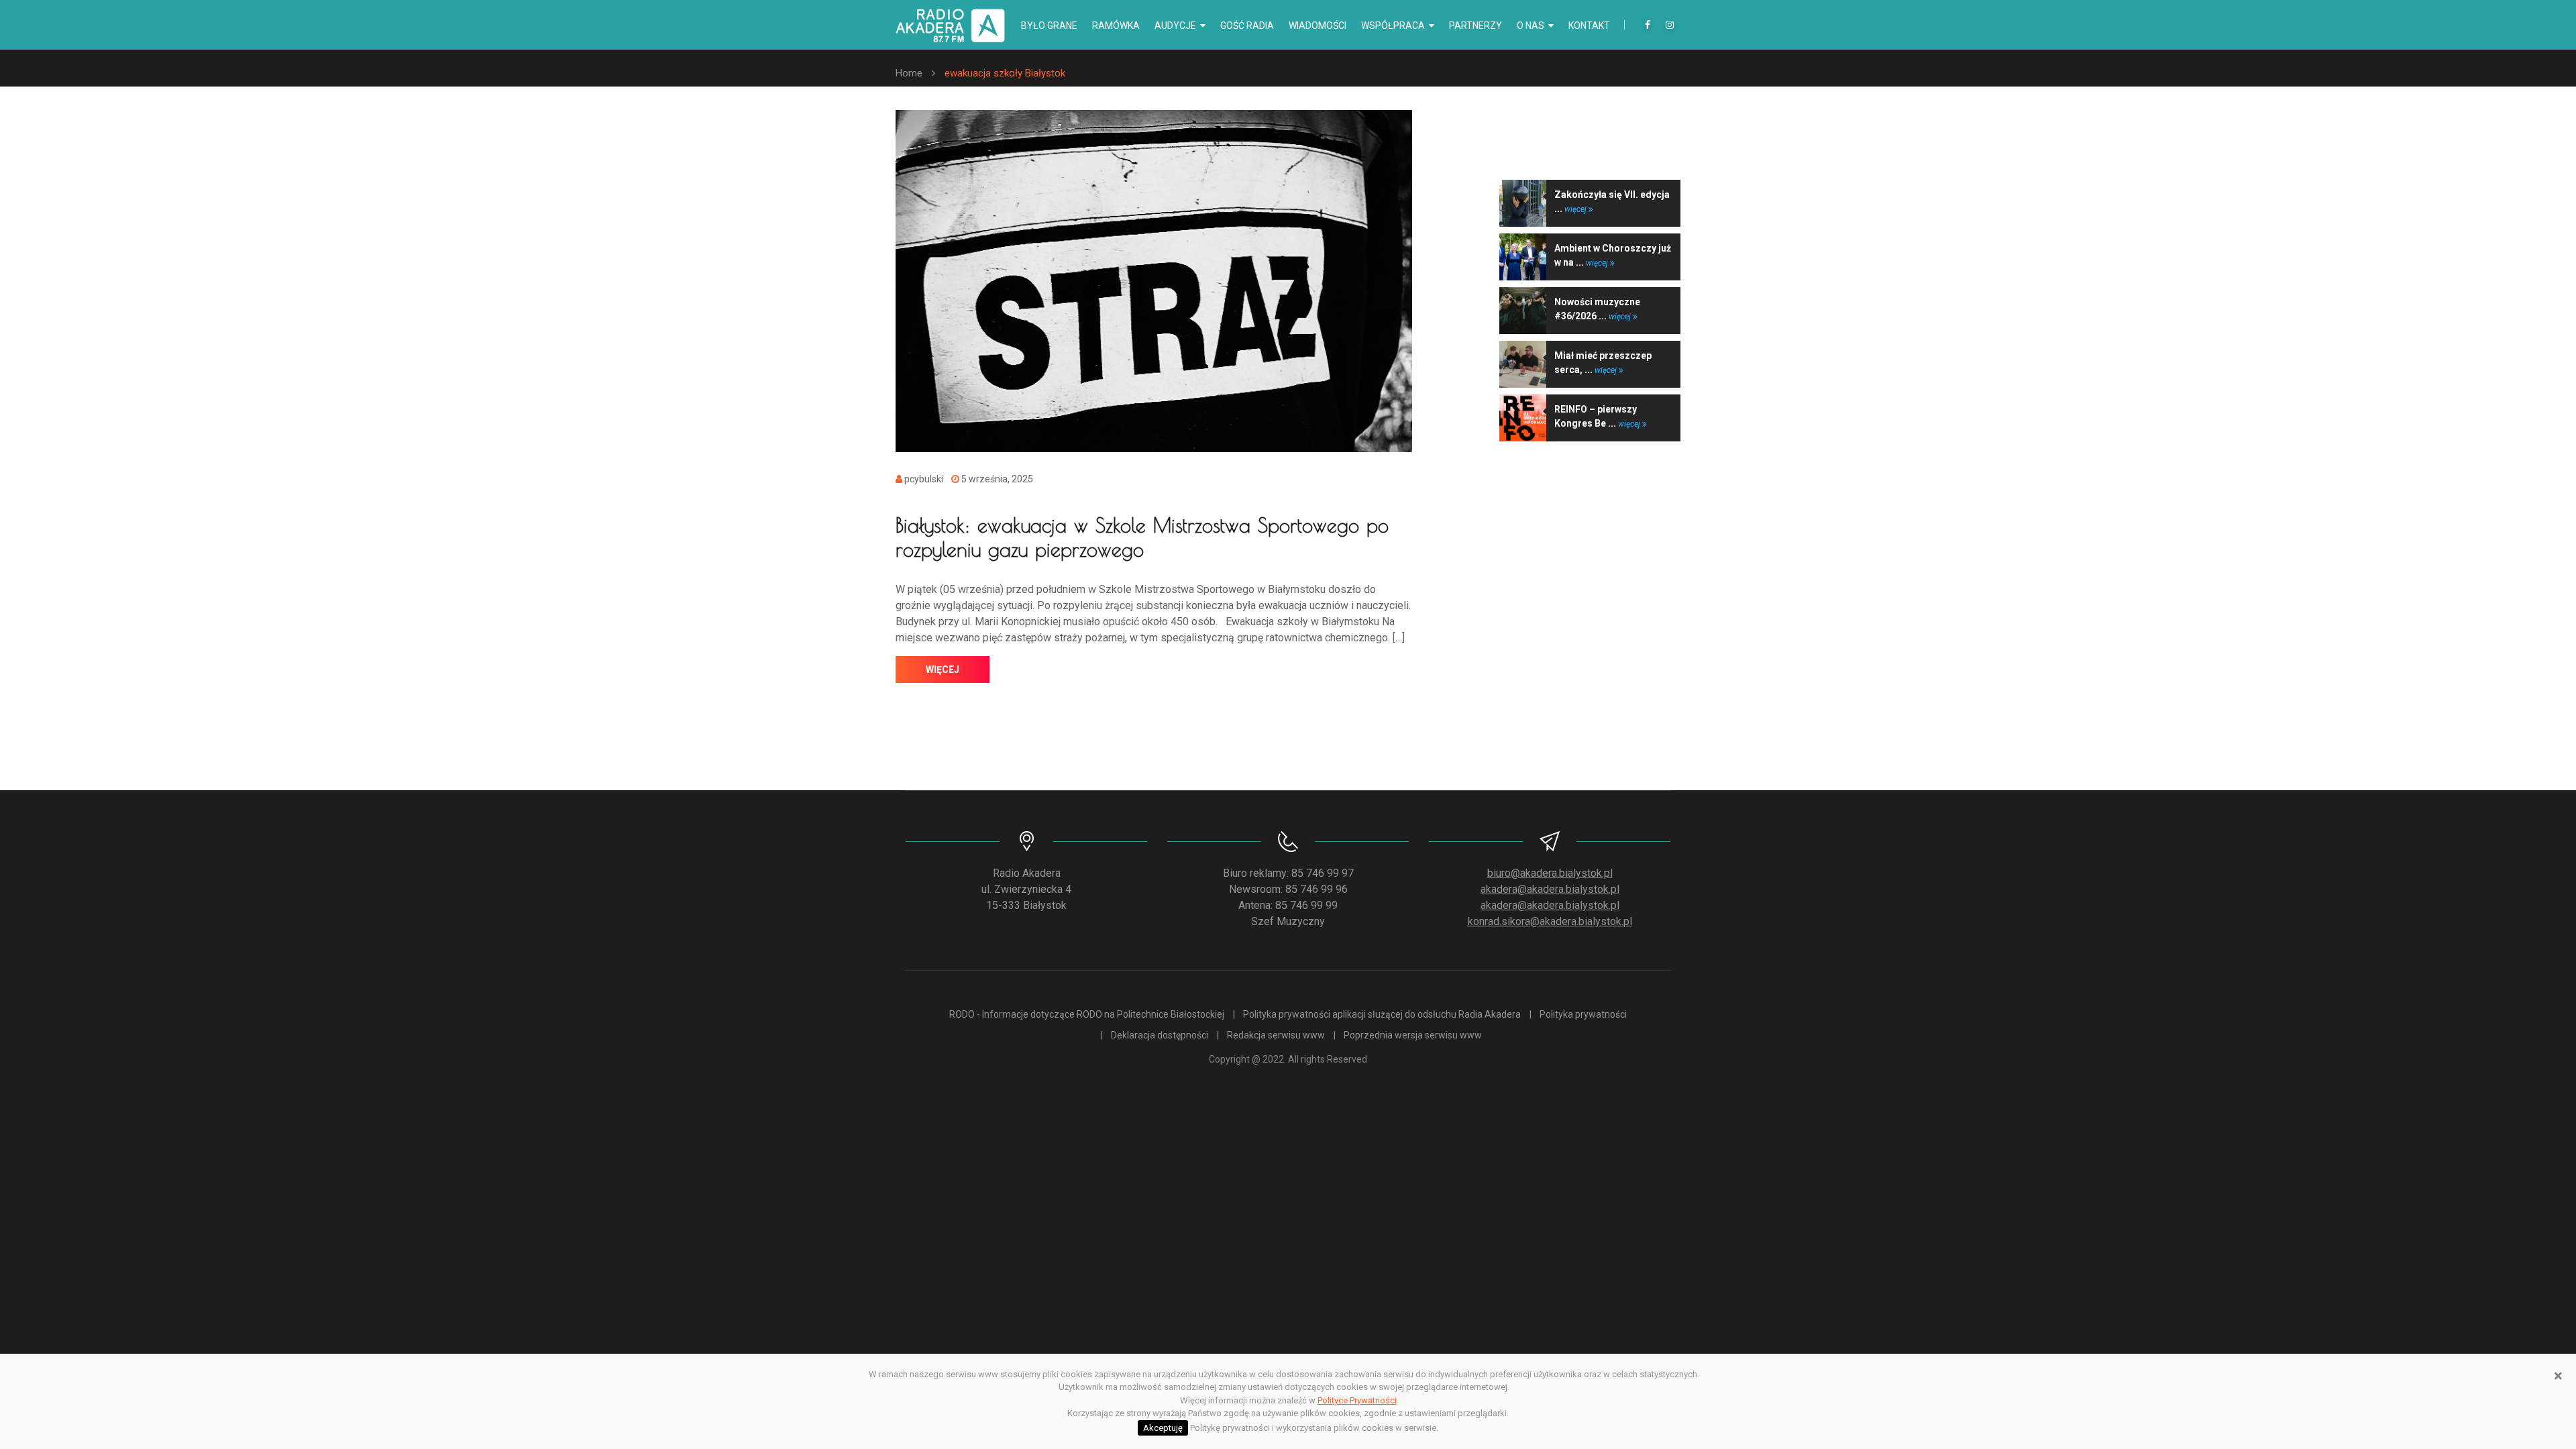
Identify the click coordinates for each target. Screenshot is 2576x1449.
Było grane (1049, 25)
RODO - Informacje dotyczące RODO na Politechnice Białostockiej (1087, 1014)
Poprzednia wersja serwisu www (1413, 1035)
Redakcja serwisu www (1276, 1035)
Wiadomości (1318, 25)
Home (909, 73)
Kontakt (1589, 25)
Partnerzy (1475, 25)
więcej (943, 669)
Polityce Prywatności (1357, 1400)
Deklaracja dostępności (1160, 1035)
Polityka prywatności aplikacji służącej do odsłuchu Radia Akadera (1382, 1014)
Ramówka (1116, 25)
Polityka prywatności (1583, 1014)
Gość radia (1247, 25)
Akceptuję (1163, 1428)
